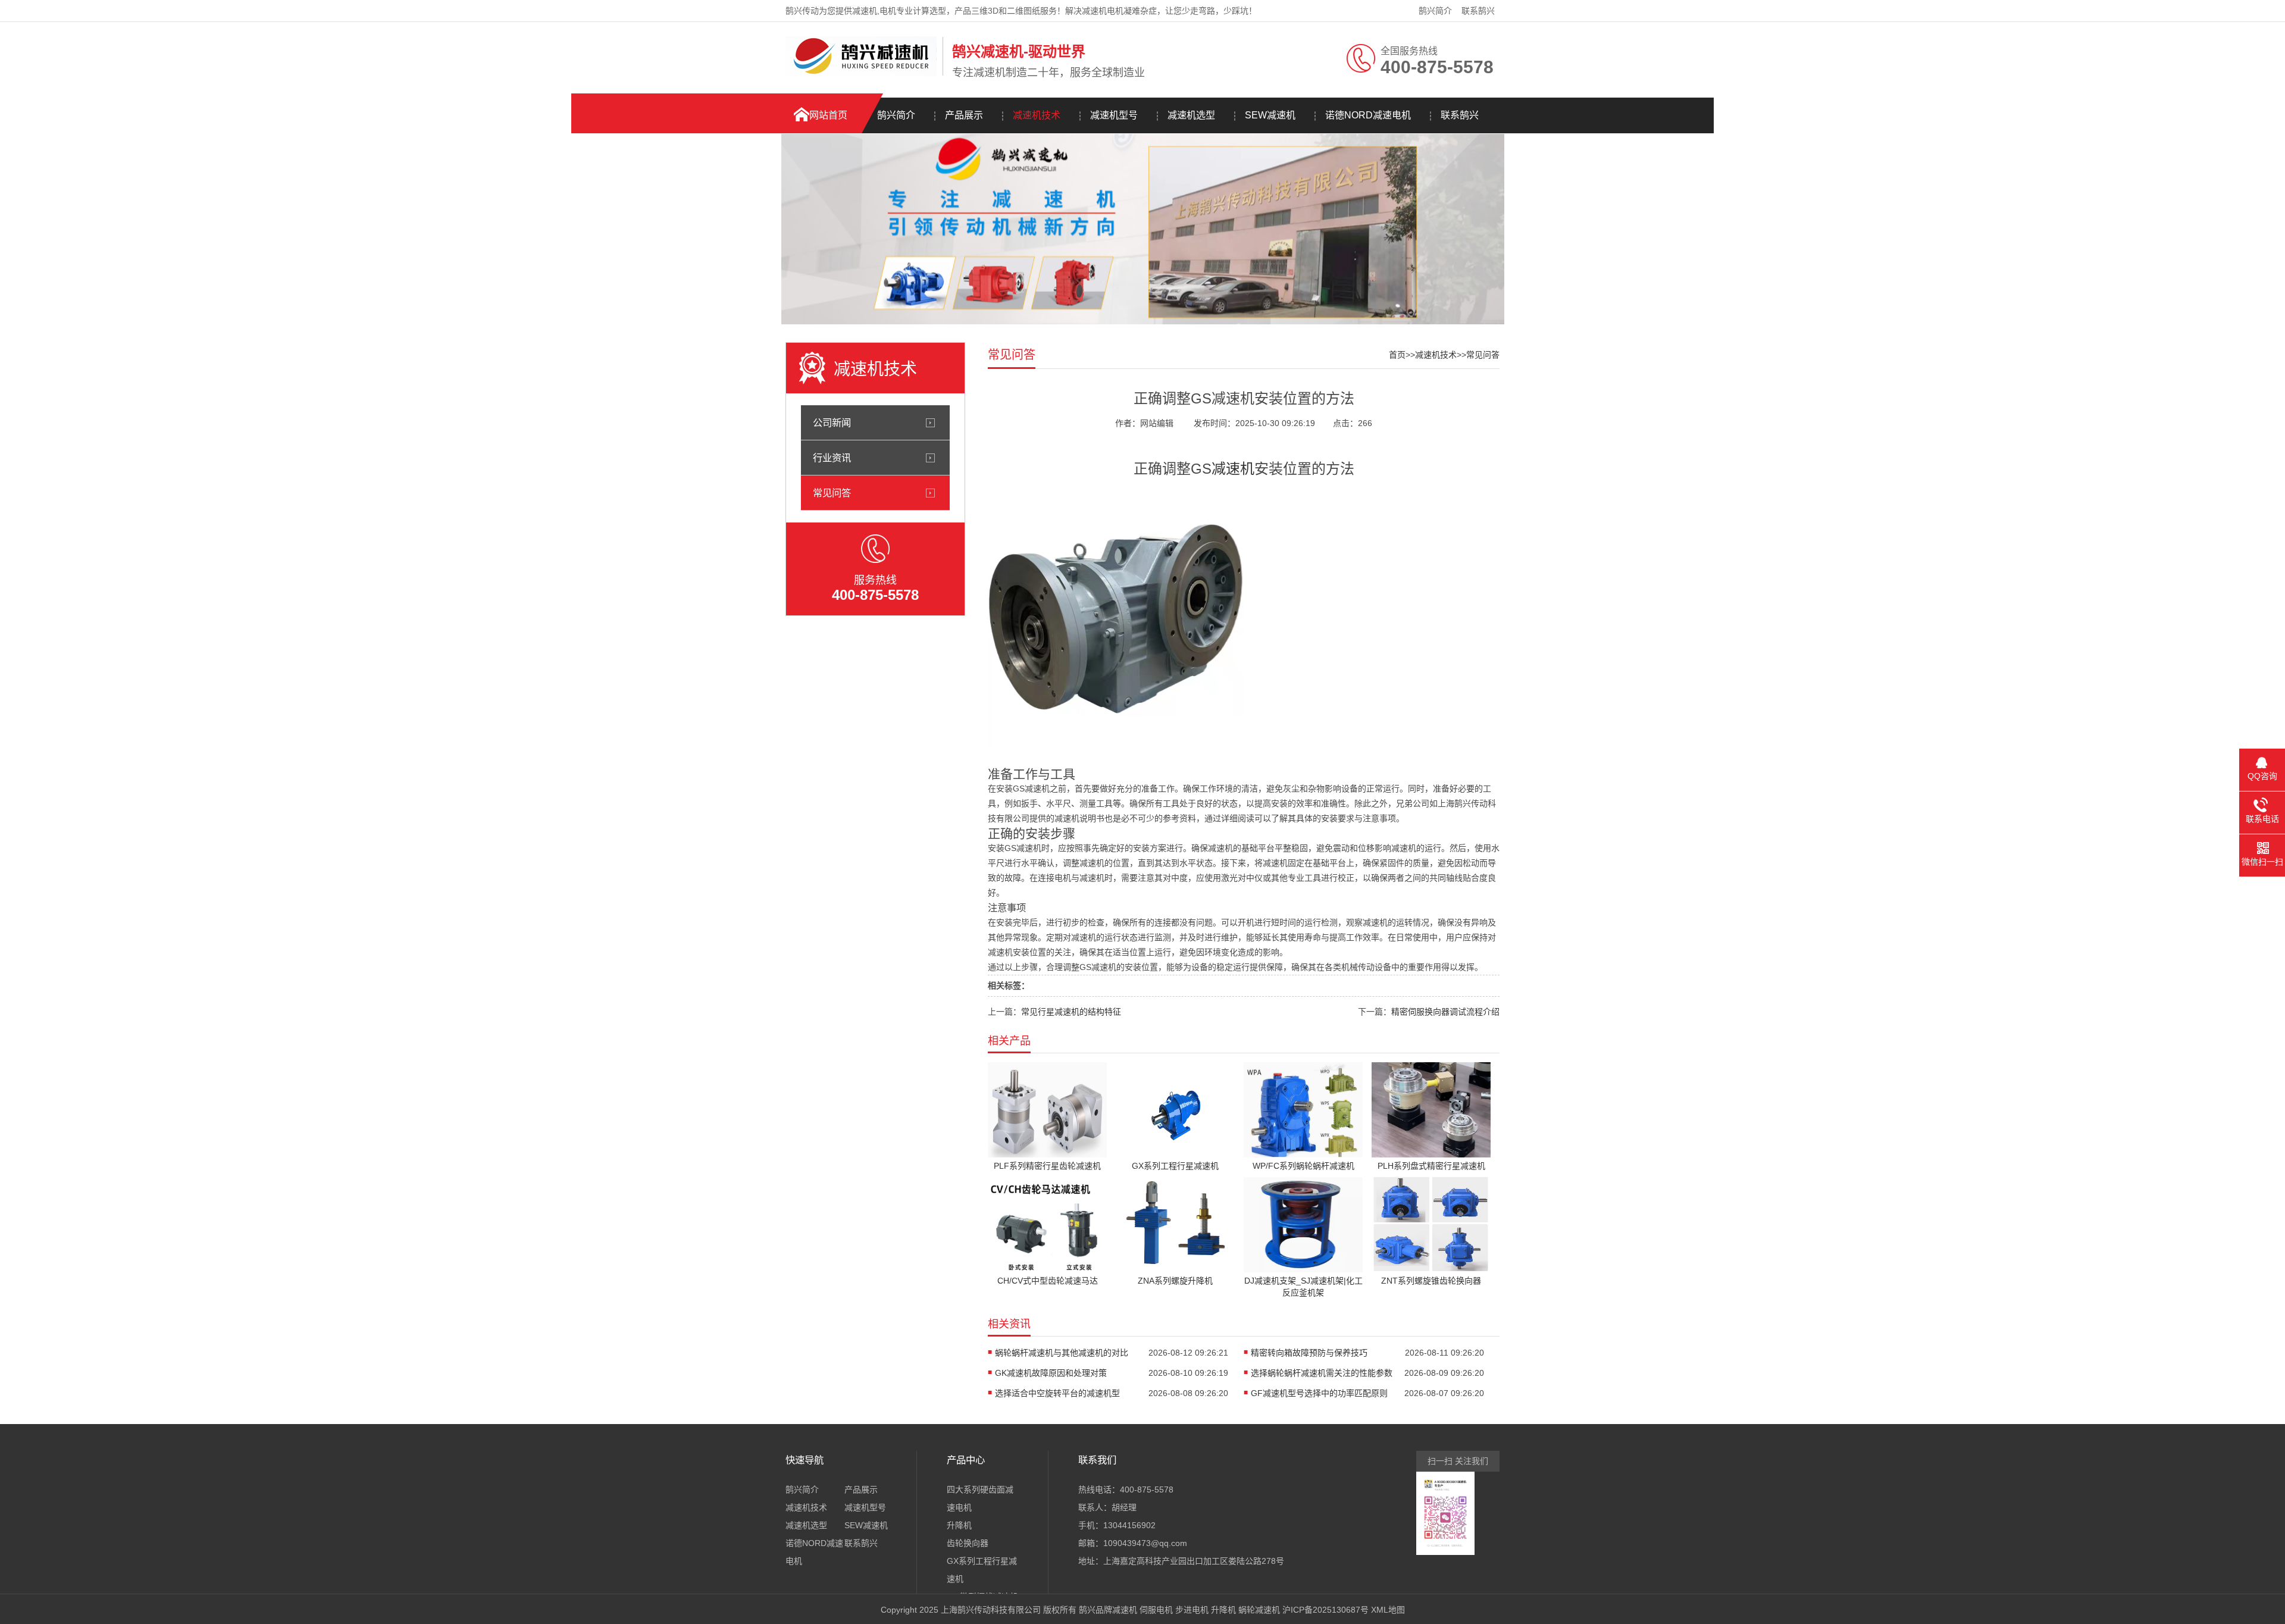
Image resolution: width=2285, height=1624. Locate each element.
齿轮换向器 (968, 1543)
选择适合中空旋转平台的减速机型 (1057, 1393)
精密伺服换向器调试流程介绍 (1445, 1012)
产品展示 (964, 115)
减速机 (1233, 469)
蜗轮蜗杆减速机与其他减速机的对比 (1062, 1353)
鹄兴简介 (1435, 11)
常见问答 (832, 493)
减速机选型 (1191, 115)
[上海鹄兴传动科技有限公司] (861, 73)
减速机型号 (1114, 115)
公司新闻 (832, 423)
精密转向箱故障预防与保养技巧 (1309, 1353)
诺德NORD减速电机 (1368, 115)
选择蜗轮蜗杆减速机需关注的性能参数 (1322, 1373)
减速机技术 (1037, 115)
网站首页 (828, 115)
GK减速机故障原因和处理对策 (1051, 1373)
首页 (1397, 355)
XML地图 (1388, 1610)
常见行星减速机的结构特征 (1071, 1012)
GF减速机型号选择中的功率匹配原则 (1319, 1393)
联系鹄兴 (1478, 11)
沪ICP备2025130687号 (1325, 1610)
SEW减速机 (1270, 115)
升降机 (959, 1525)
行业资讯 (832, 458)
